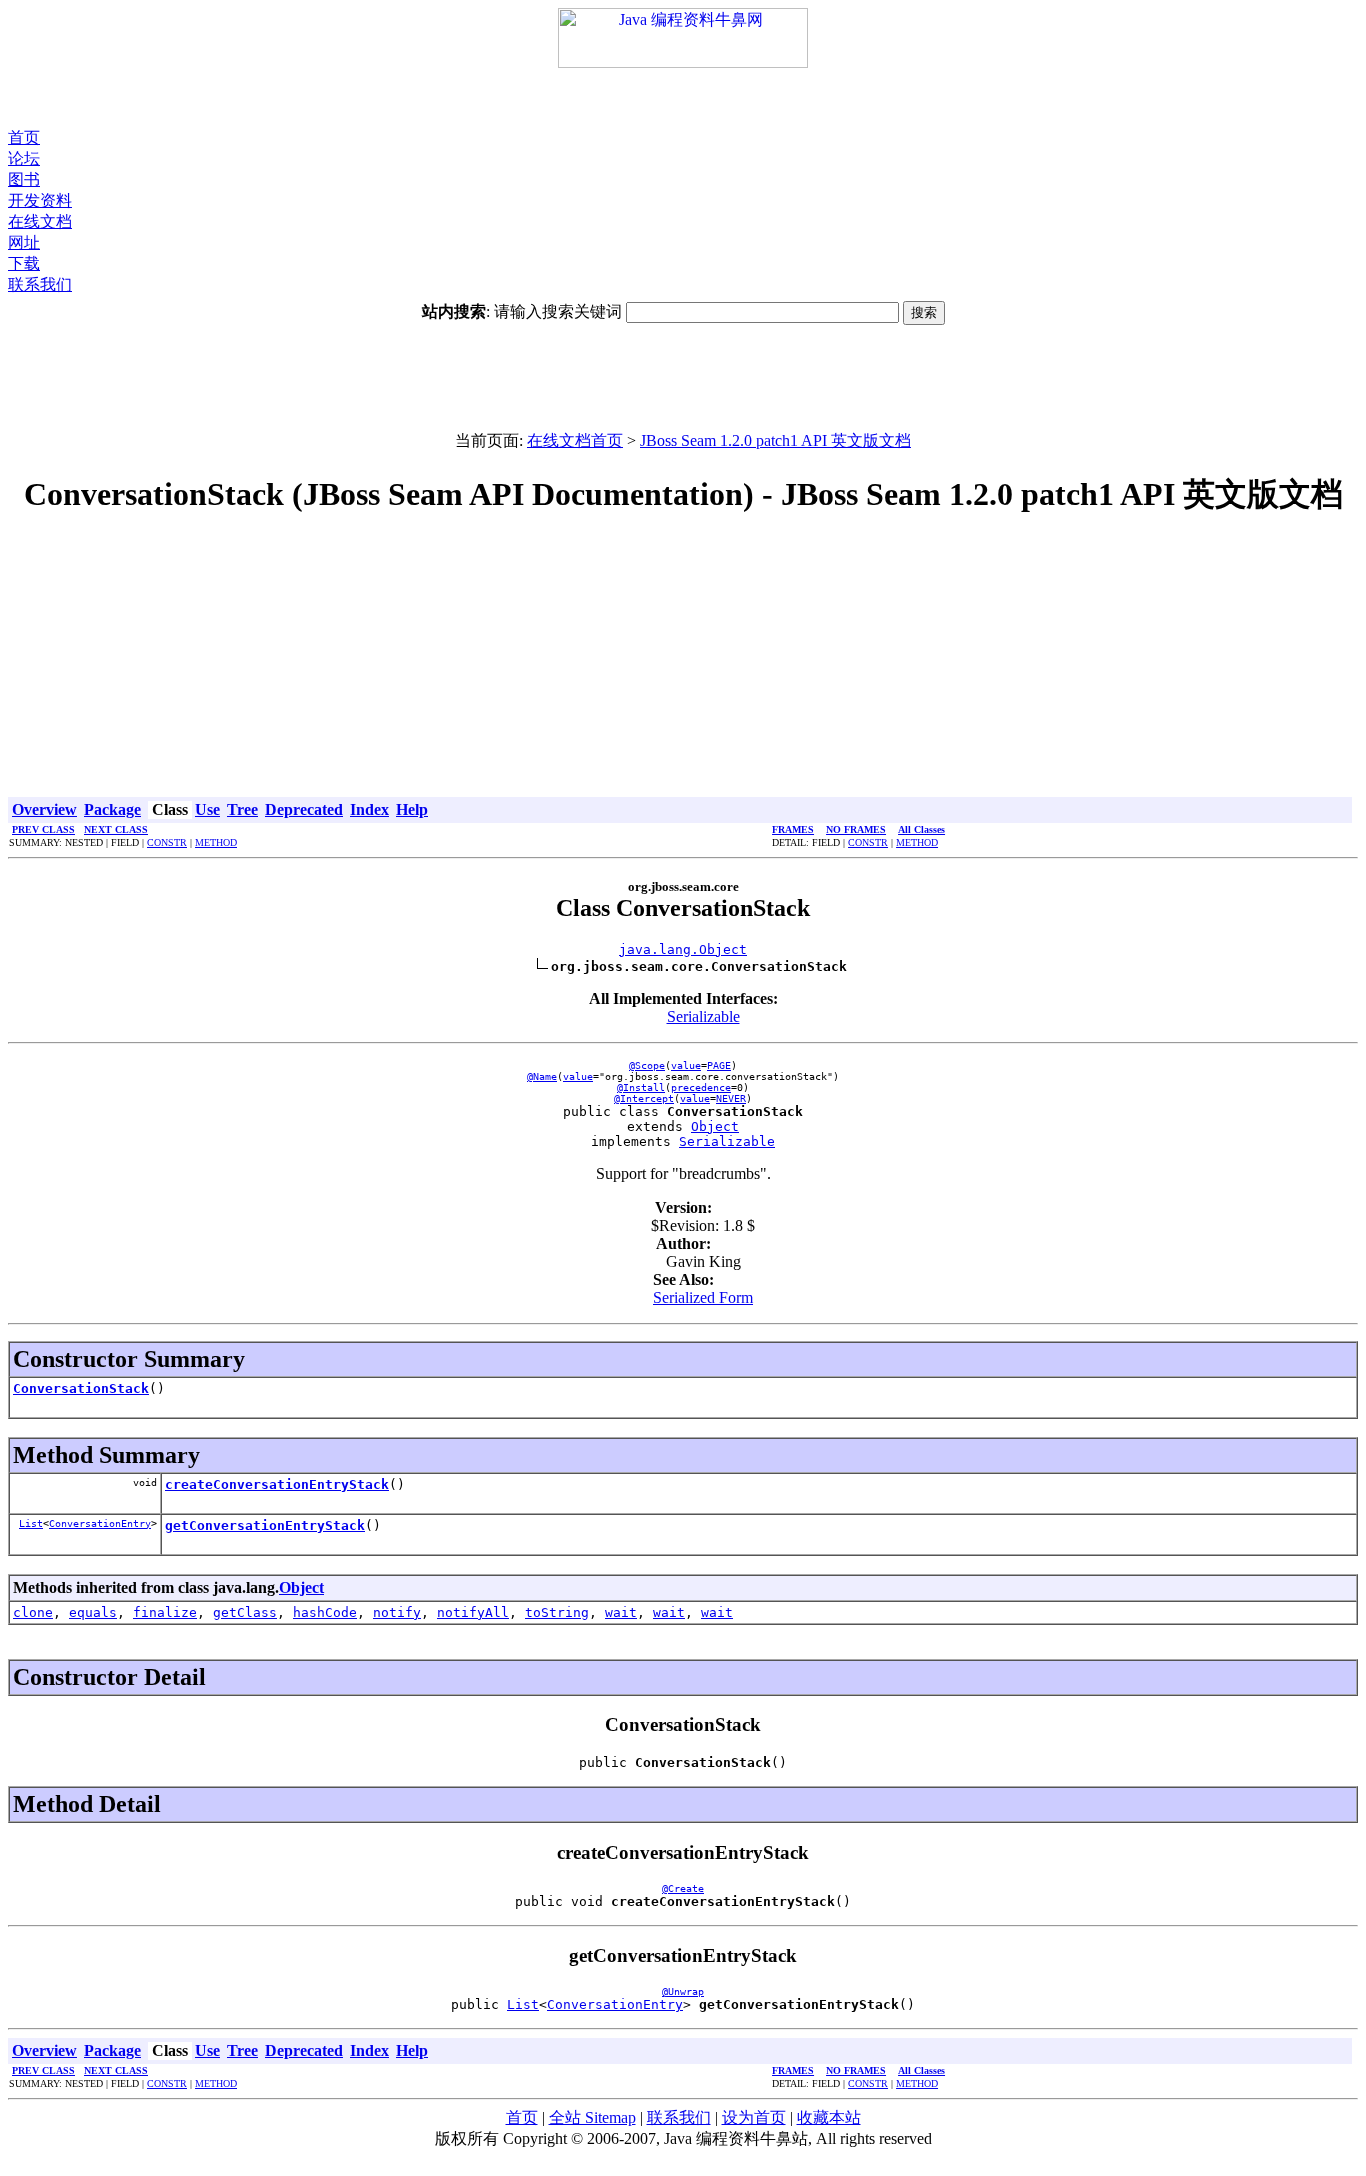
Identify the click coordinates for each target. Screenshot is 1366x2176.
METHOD (216, 842)
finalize (165, 1612)
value (686, 1065)
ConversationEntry (100, 1523)
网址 (24, 242)
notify (397, 1612)
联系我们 (40, 284)
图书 (24, 179)
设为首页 (754, 2117)
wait (621, 1612)
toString (557, 1612)
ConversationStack (81, 1388)
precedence (701, 1087)
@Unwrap (683, 1991)
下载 (24, 263)
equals (93, 1612)
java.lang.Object (683, 949)
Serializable (703, 1016)
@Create (683, 1888)
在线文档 (40, 221)
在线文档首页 (575, 440)
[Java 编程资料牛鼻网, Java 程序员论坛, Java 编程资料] (683, 62)
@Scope (647, 1065)
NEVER (731, 1098)
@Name (542, 1076)
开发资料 (40, 200)
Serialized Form (703, 1297)
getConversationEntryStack (265, 1525)
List (31, 1523)
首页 (24, 137)
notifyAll (473, 1612)
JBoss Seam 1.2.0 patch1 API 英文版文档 (775, 440)
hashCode (325, 1612)
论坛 (24, 158)
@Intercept (644, 1098)
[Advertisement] (683, 98)
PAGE (719, 1065)
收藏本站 (829, 2117)
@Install (641, 1087)
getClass (245, 1612)
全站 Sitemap (592, 2117)
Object (715, 1126)
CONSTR (167, 842)
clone (33, 1612)
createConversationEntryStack (277, 1484)
